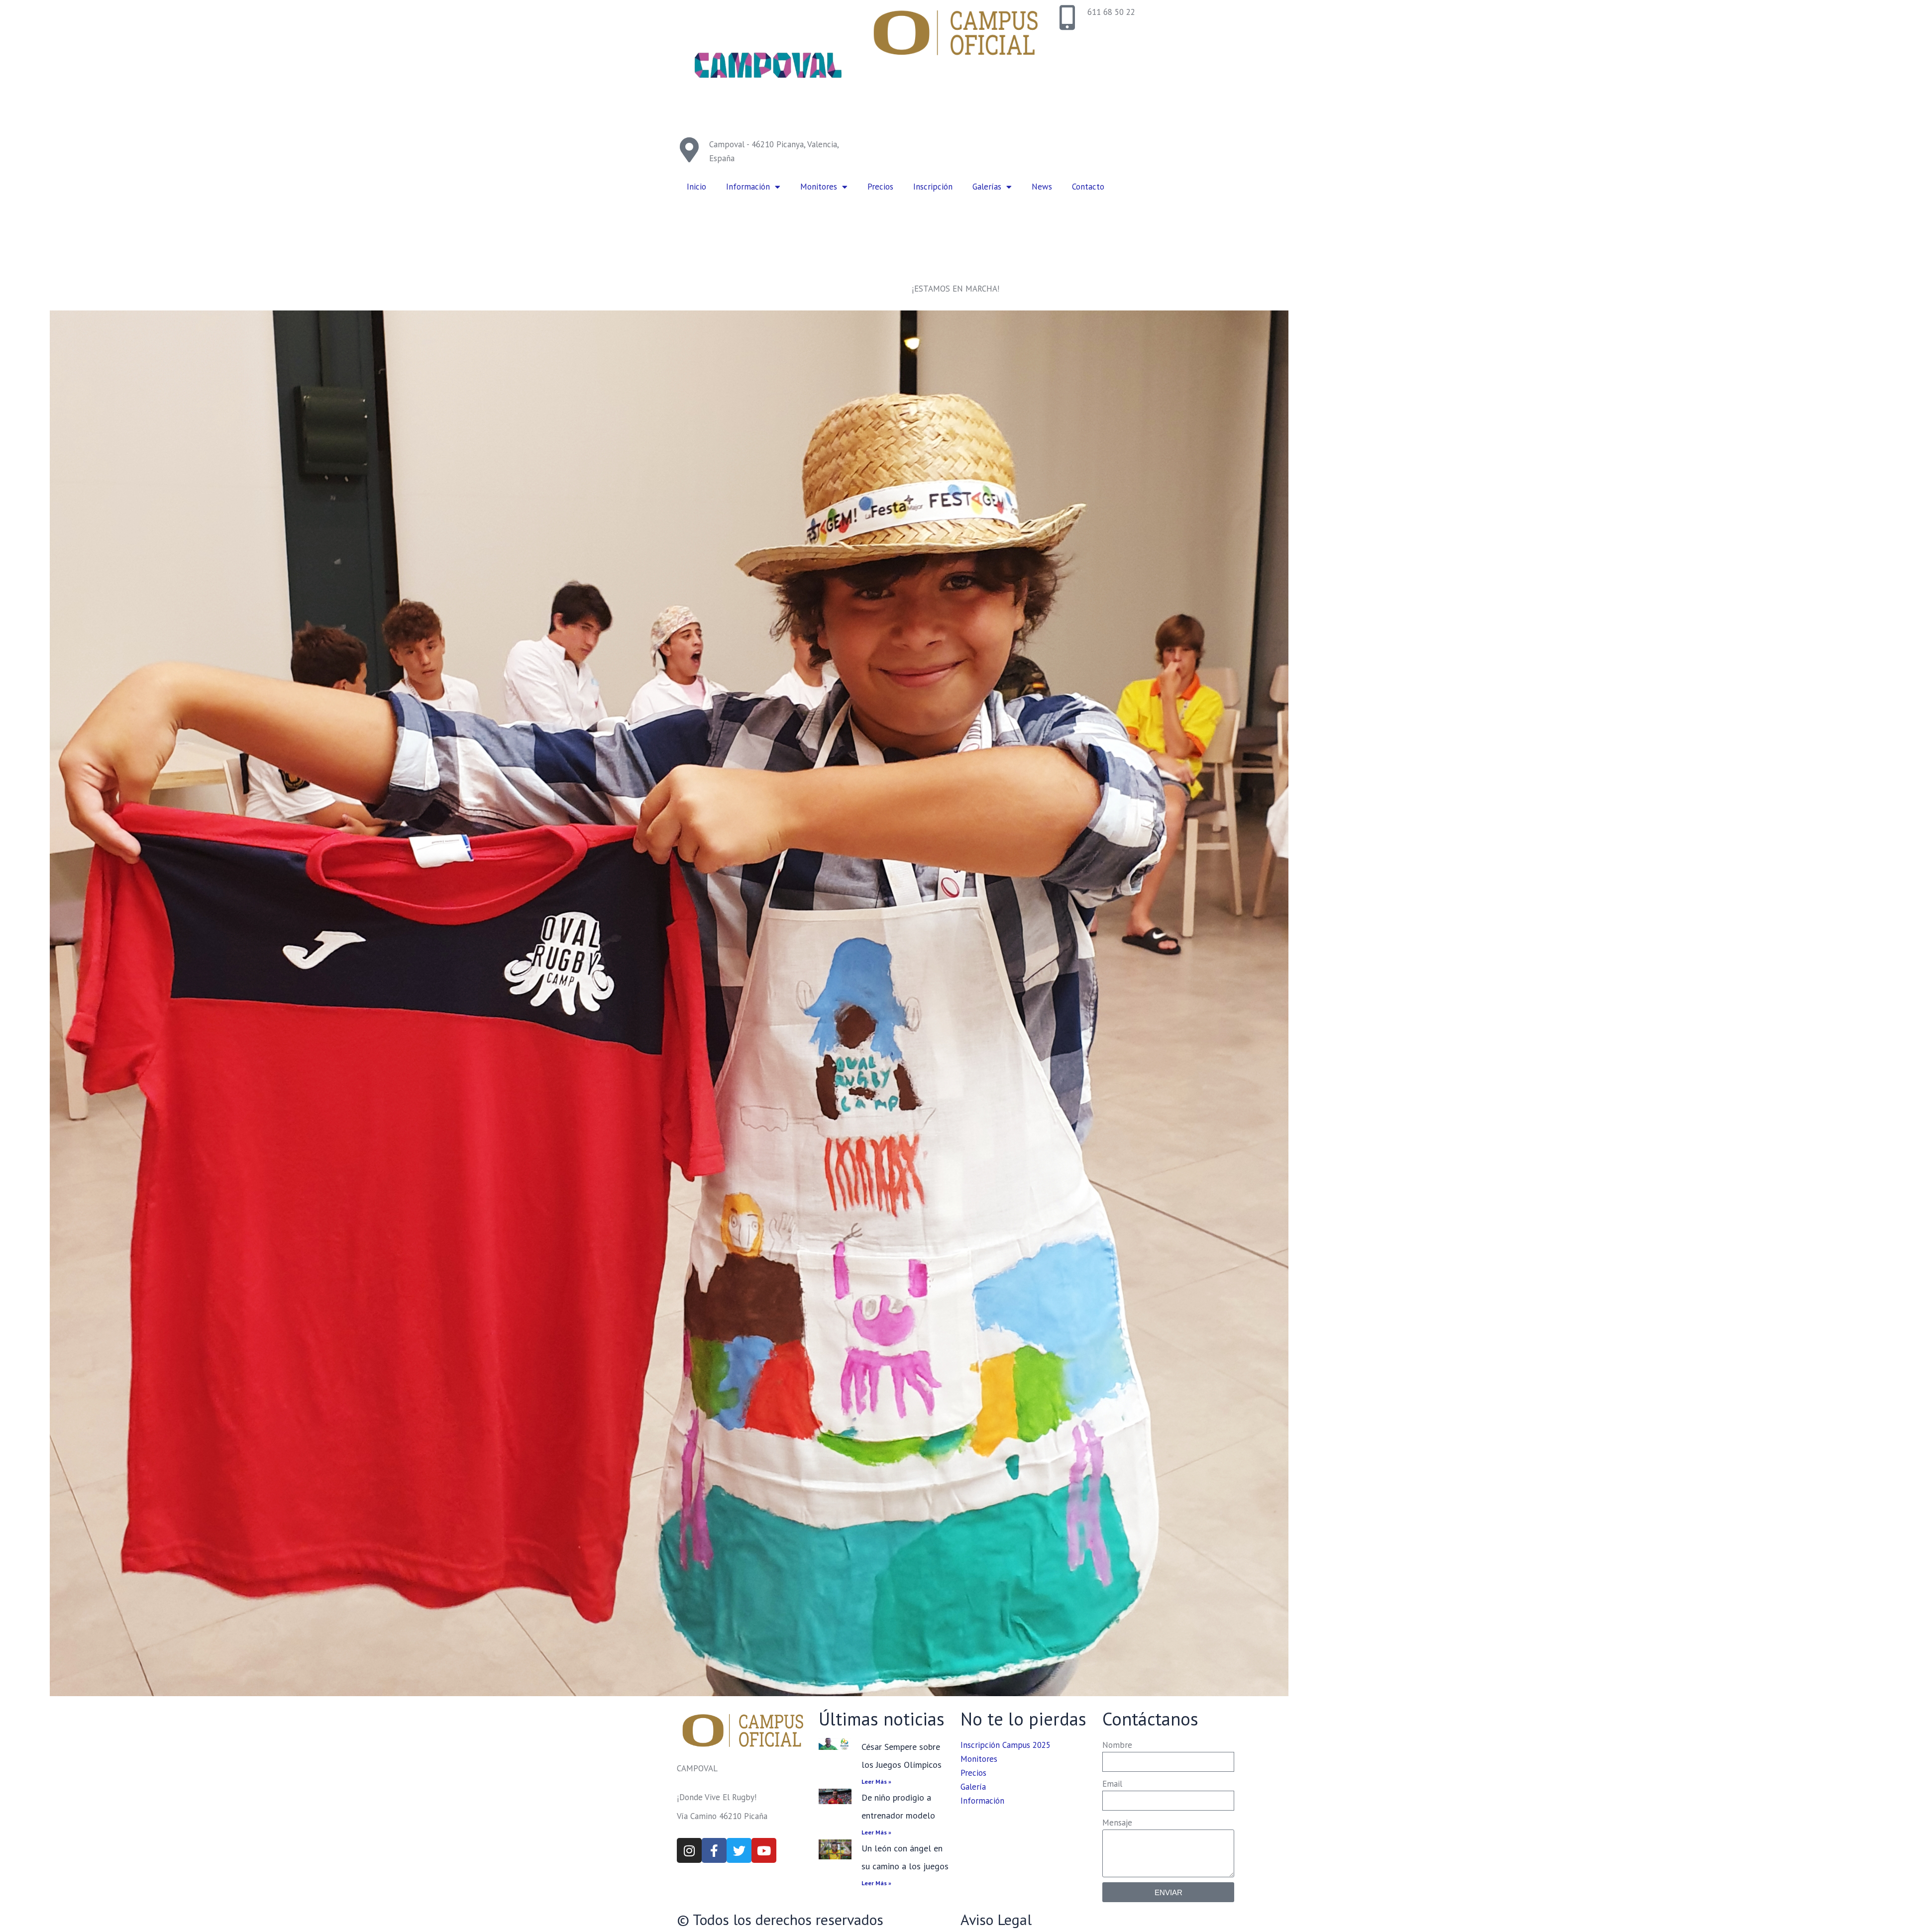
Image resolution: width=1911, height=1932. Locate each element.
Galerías (987, 187)
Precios (880, 187)
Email (1112, 1784)
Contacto (1088, 187)
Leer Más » (876, 1781)
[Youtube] (764, 1850)
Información (748, 187)
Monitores (819, 187)
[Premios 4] (669, 1003)
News (1042, 187)
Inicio (696, 187)
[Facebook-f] (714, 1850)
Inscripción (933, 187)
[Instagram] (689, 1850)
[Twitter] (739, 1850)
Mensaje (1117, 1823)
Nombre (1117, 1745)
